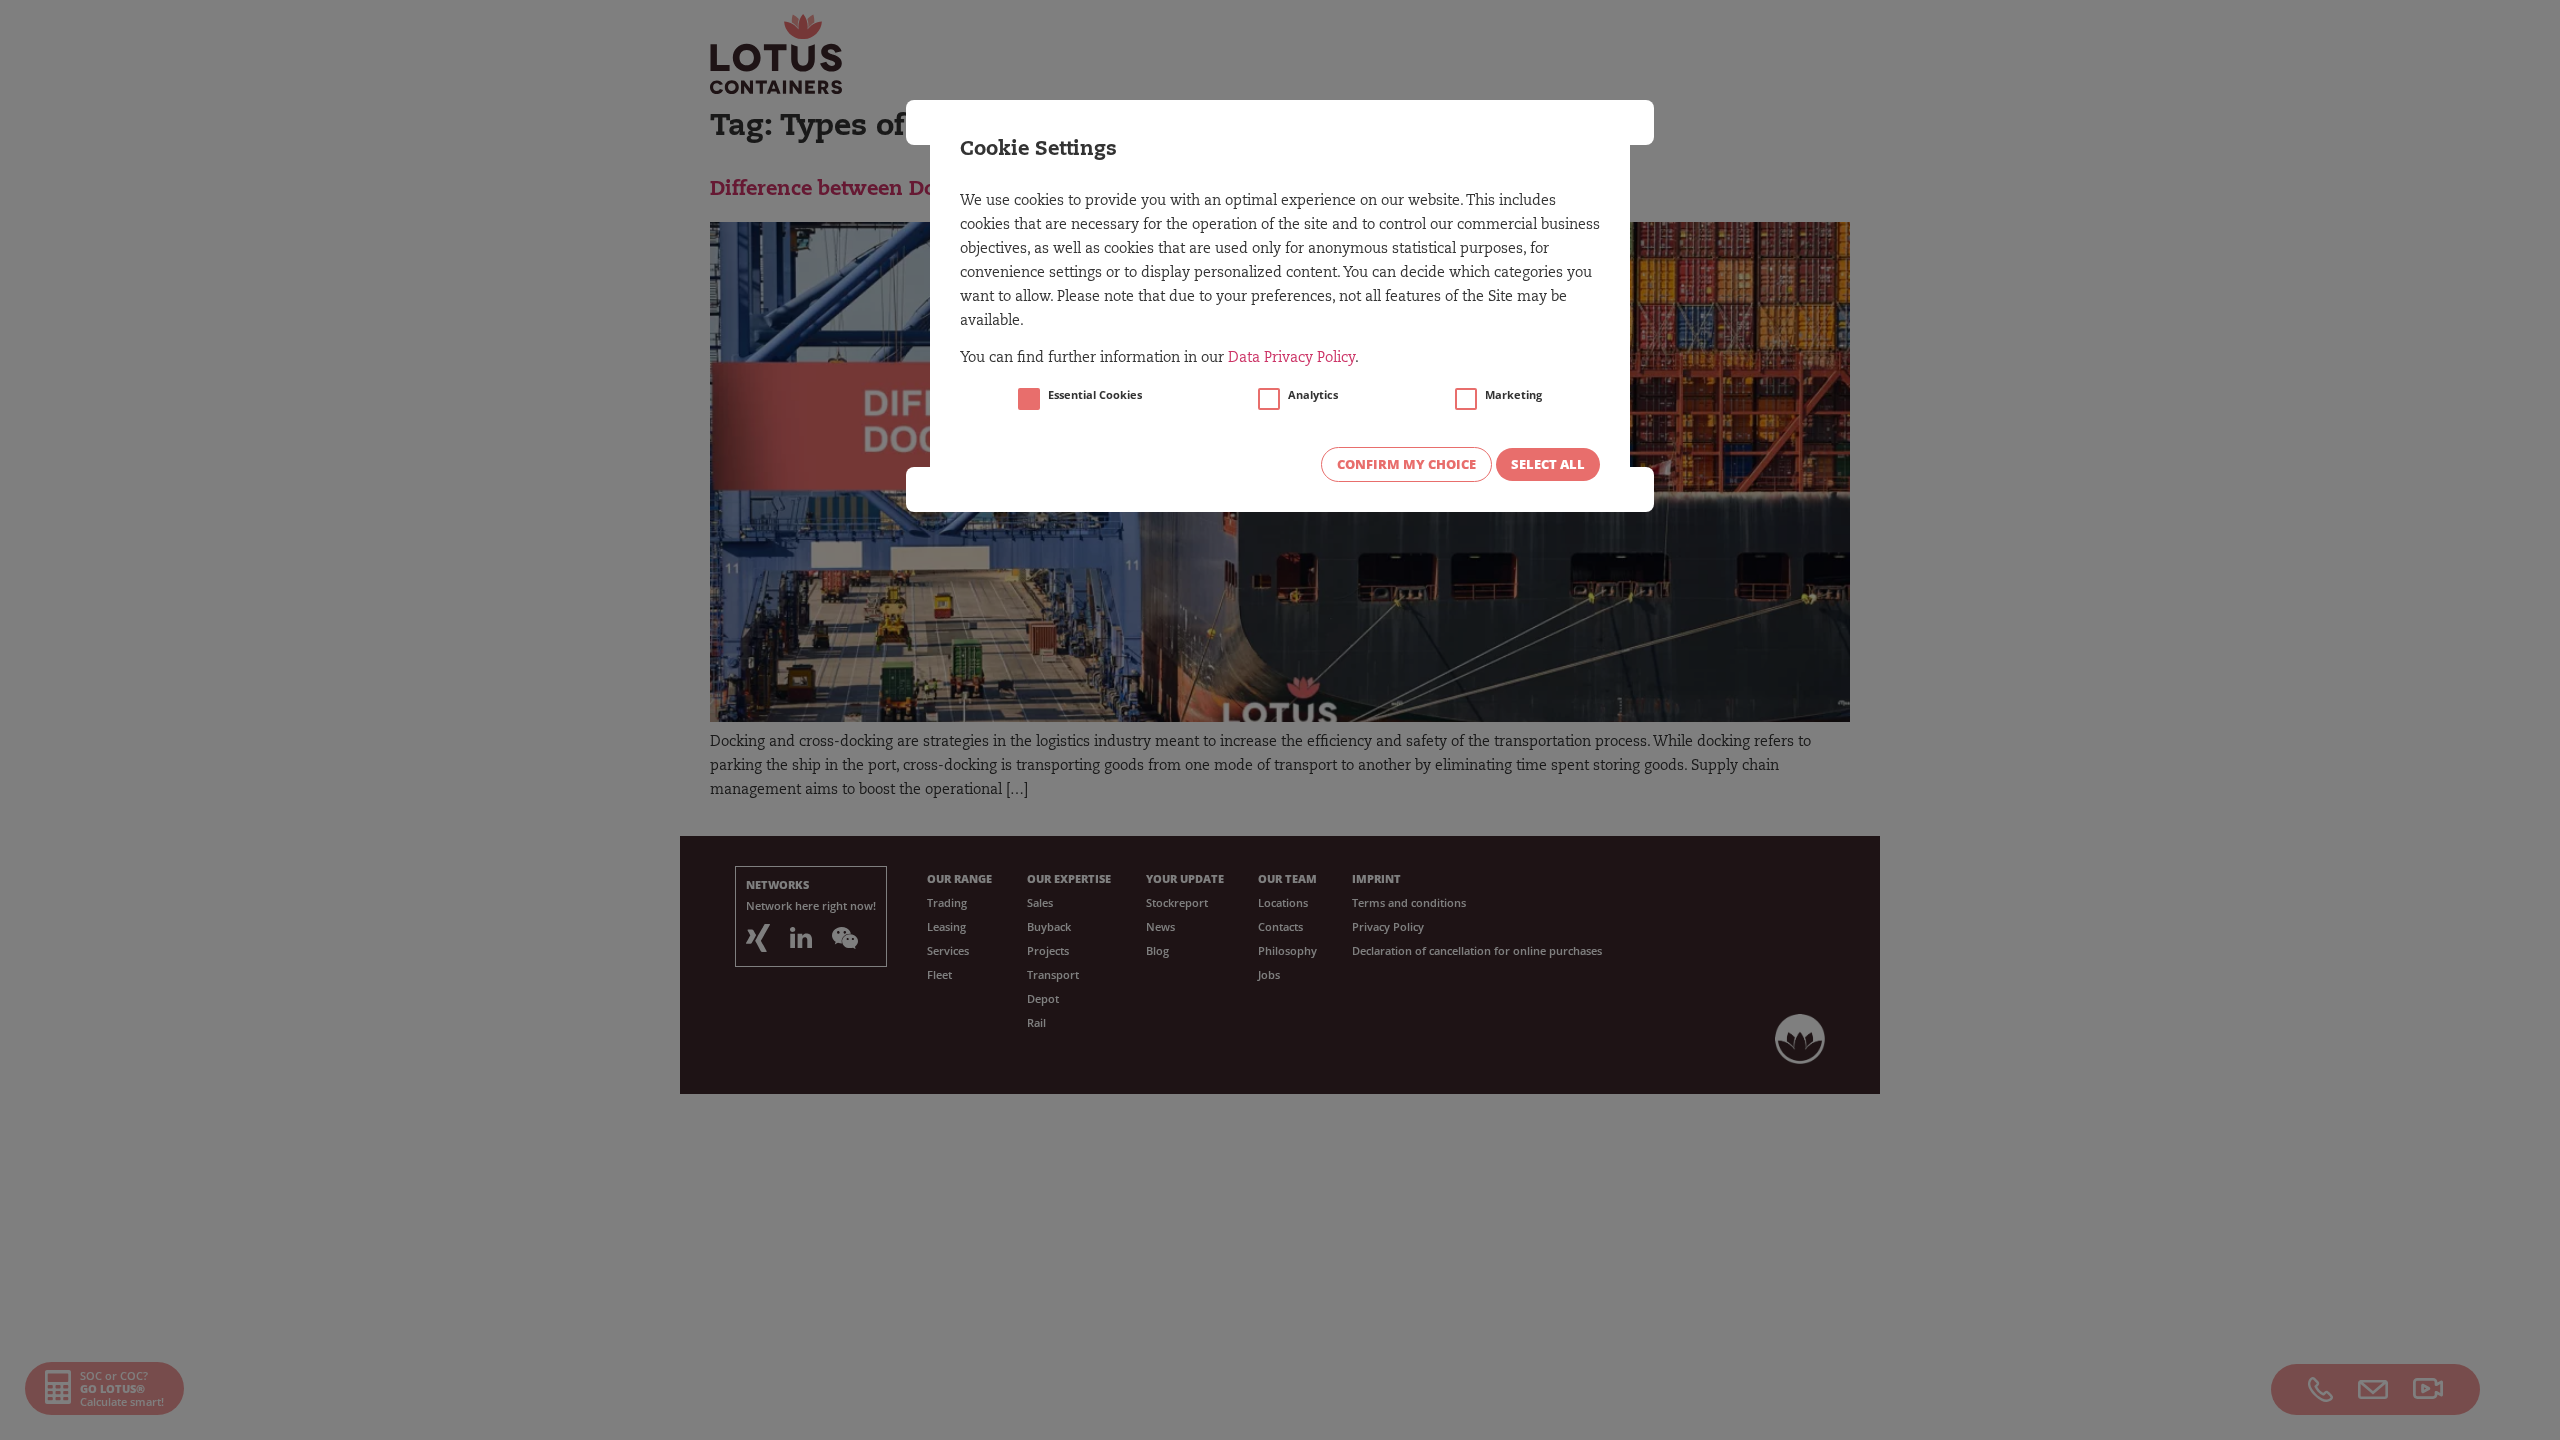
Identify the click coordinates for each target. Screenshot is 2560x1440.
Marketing (1513, 395)
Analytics (1313, 395)
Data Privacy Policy (1291, 359)
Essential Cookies (1095, 395)
